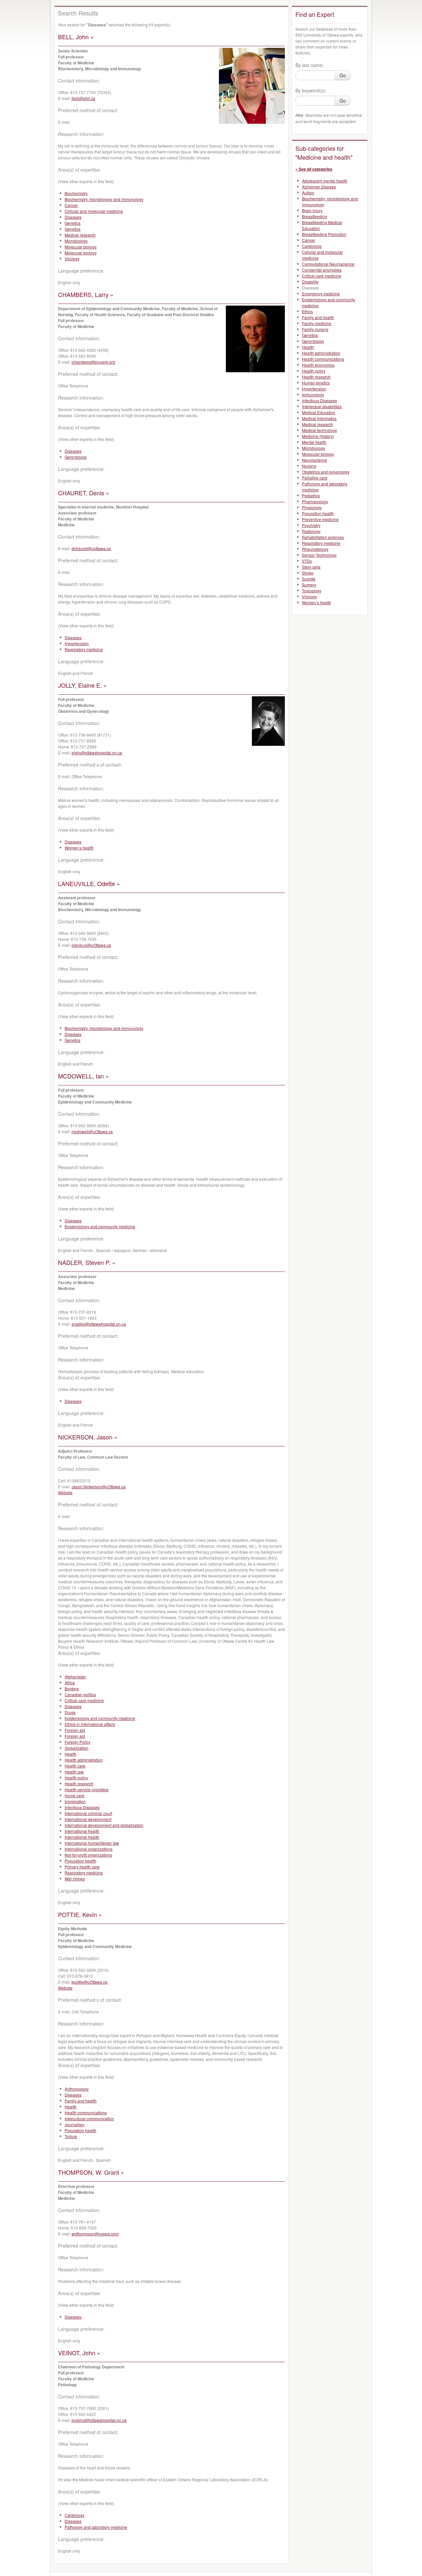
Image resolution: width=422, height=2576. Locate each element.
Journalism (75, 2124)
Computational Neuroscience (328, 264)
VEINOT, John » (79, 2353)
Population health (80, 1861)
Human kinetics (316, 383)
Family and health (81, 2101)
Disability (310, 282)
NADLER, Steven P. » (87, 1262)
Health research (79, 1783)
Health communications (86, 2113)
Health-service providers (87, 1789)
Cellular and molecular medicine (94, 211)
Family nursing (315, 329)
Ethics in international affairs (90, 1724)
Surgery (309, 585)
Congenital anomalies (322, 270)
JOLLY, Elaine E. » (82, 685)
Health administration (84, 1760)
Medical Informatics (319, 418)
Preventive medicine (320, 519)
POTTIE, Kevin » (80, 1914)
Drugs (70, 1712)
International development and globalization (104, 1825)
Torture (71, 2136)
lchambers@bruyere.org (93, 362)
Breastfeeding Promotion (324, 234)
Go (343, 75)
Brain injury (312, 210)
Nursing (309, 466)
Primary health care (82, 1867)
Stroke (308, 573)
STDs (307, 561)
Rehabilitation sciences (323, 537)
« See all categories (314, 169)
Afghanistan (75, 1677)
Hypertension (77, 643)
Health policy (76, 1778)
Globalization (76, 1748)
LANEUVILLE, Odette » (89, 883)
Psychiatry (311, 525)
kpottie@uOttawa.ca (90, 1982)
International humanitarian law (92, 1843)
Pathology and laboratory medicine (96, 2527)
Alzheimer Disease (319, 187)
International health (82, 1831)
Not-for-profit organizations (88, 1855)
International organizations (89, 1849)
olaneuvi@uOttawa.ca (91, 945)
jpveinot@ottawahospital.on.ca (99, 2420)
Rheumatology (315, 549)
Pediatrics (311, 495)
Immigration (75, 1801)
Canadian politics (80, 1694)
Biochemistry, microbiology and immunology (104, 199)
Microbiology (76, 241)
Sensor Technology (319, 555)
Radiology (311, 531)
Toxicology (312, 591)
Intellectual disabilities (322, 406)
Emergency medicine (321, 294)
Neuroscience (315, 460)
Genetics (73, 223)
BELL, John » (76, 37)
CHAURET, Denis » (84, 493)
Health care (75, 1766)
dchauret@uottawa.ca (91, 548)
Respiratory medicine (84, 649)
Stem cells (311, 567)
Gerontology (76, 457)
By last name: (310, 65)
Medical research (80, 235)
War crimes (75, 1879)
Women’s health (79, 848)
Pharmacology (315, 501)
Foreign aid (75, 1730)
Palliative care (315, 478)
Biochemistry (76, 193)
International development (88, 1819)
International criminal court (88, 1813)
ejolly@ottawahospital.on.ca (97, 753)
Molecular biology (81, 247)
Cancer (71, 205)
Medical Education (319, 412)
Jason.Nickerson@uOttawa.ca (99, 1486)
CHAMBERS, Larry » (86, 294)
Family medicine (317, 323)
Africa (70, 1683)
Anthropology (77, 2089)
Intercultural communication (89, 2118)
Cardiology (75, 2515)
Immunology (313, 395)
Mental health (314, 442)
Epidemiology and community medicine (100, 1226)
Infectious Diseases (82, 1807)
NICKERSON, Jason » (88, 1437)
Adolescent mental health (325, 181)
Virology (72, 259)
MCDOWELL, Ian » (83, 1076)
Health (71, 1754)
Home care (75, 1795)
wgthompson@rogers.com (95, 2234)
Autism (308, 193)
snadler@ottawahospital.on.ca (99, 1324)
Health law (74, 1772)
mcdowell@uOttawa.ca (92, 1131)
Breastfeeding (315, 216)
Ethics (307, 311)
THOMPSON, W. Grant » (91, 2172)
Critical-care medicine (84, 1700)
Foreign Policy (77, 1742)
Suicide (309, 579)
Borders (72, 1688)
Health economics (318, 365)
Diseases (73, 217)
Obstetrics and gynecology (326, 472)
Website (65, 1492)
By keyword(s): (311, 90)
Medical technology (319, 430)
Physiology (312, 507)
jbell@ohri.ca (83, 98)
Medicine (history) (318, 436)
